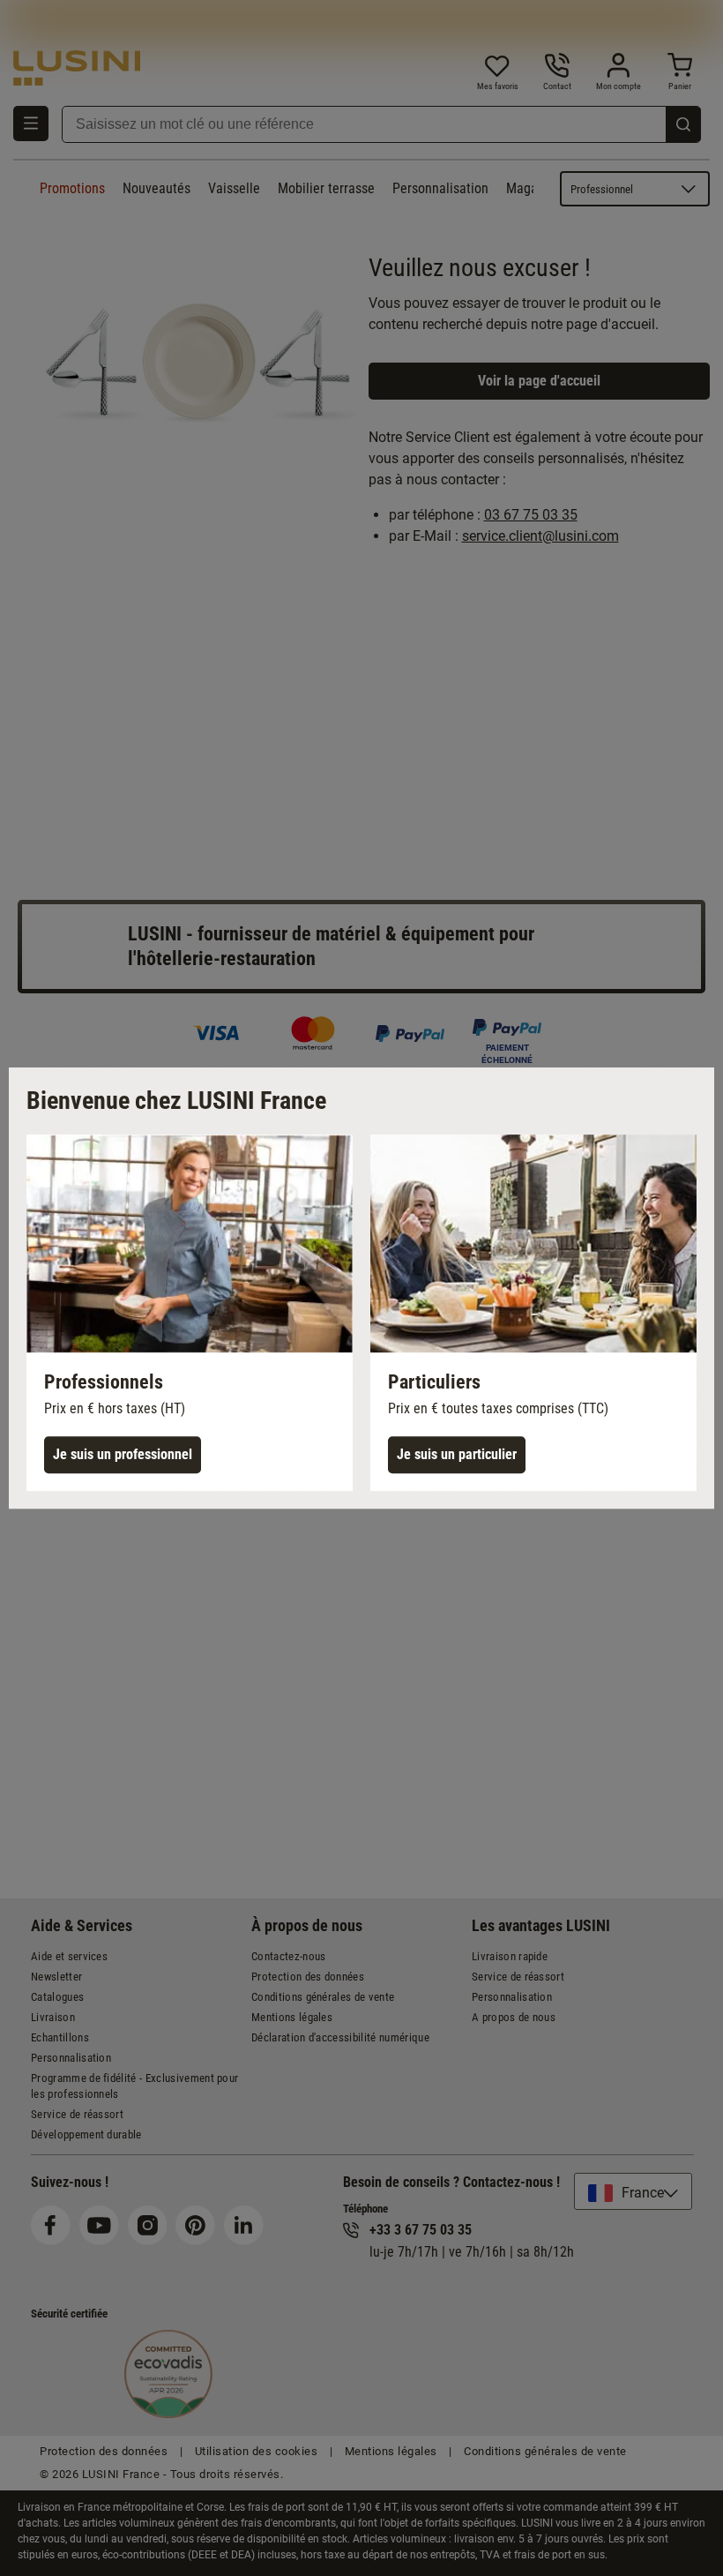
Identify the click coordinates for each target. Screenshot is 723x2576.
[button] (190, 1313)
